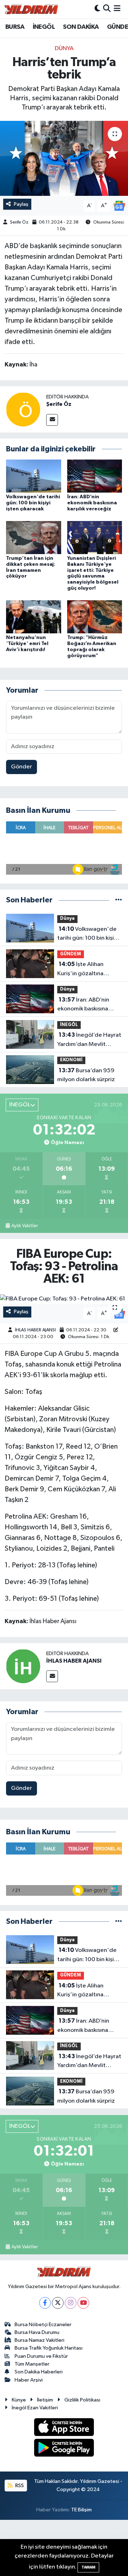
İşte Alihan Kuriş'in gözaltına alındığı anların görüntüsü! (80, 970)
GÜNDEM (71, 954)
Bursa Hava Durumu (37, 2332)
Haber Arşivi (29, 2380)
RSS (19, 2486)
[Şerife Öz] (23, 409)
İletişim (45, 2400)
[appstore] (64, 2428)
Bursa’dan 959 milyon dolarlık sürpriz (86, 1075)
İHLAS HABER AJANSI (35, 1330)
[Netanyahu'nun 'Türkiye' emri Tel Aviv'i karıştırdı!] (34, 617)
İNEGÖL (44, 27)
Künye (19, 2400)
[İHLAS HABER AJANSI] (23, 1666)
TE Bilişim (81, 2510)
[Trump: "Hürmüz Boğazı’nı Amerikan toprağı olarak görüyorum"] (95, 617)
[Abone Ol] (119, 206)
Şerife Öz (19, 222)
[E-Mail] (52, 420)
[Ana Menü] (117, 9)
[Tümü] (119, 900)
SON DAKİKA (81, 27)
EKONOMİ (71, 1060)
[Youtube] (83, 2303)
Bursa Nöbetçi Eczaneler (43, 2325)
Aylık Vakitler (25, 1226)
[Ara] (107, 9)
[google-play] (64, 2449)
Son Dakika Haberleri (39, 2372)
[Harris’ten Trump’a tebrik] (64, 158)
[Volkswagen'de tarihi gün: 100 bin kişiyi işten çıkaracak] (34, 476)
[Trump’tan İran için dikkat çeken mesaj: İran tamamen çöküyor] (34, 538)
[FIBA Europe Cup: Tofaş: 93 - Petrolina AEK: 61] (64, 1299)
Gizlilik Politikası (82, 2400)
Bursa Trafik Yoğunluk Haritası (49, 2348)
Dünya (64, 49)
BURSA (15, 27)
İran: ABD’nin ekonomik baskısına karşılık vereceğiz (92, 503)
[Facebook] (45, 2303)
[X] (58, 2303)
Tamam (88, 2567)
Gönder (22, 767)
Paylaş (21, 204)
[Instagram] (71, 2303)
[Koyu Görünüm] (97, 9)
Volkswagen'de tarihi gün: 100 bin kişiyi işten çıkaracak (33, 503)
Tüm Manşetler (32, 2364)
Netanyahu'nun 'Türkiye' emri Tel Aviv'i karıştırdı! (27, 644)
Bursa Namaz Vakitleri (39, 2340)
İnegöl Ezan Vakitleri (35, 2408)
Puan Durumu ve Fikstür (41, 2356)
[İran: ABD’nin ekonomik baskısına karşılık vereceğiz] (95, 476)
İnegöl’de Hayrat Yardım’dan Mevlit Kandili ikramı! (89, 1040)
